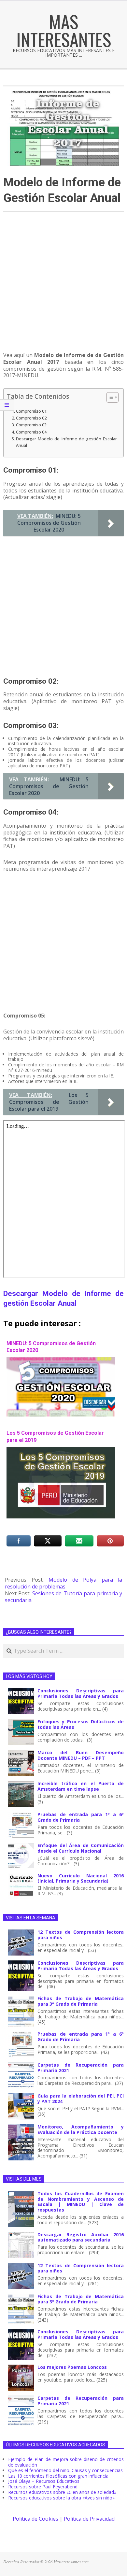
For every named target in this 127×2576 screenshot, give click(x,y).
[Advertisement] (63, 285)
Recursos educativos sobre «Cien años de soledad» (62, 2492)
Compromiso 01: (32, 411)
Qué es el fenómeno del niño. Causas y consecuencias (65, 2470)
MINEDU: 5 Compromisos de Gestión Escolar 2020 (51, 1347)
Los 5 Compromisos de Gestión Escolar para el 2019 (55, 1436)
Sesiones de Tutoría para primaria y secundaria (63, 1597)
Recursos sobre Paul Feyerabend (43, 2487)
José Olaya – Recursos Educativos (44, 2481)
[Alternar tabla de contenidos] (109, 397)
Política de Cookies (35, 2519)
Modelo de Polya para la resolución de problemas (63, 1583)
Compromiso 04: (32, 432)
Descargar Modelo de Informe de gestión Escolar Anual (66, 442)
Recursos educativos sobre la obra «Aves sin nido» (61, 2498)
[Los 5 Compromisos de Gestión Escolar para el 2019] (61, 1450)
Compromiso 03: (32, 425)
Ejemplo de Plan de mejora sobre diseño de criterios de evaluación (66, 2462)
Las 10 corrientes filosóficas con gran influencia (58, 2476)
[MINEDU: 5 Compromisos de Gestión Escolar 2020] (61, 1360)
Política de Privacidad (89, 2519)
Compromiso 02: (32, 418)
